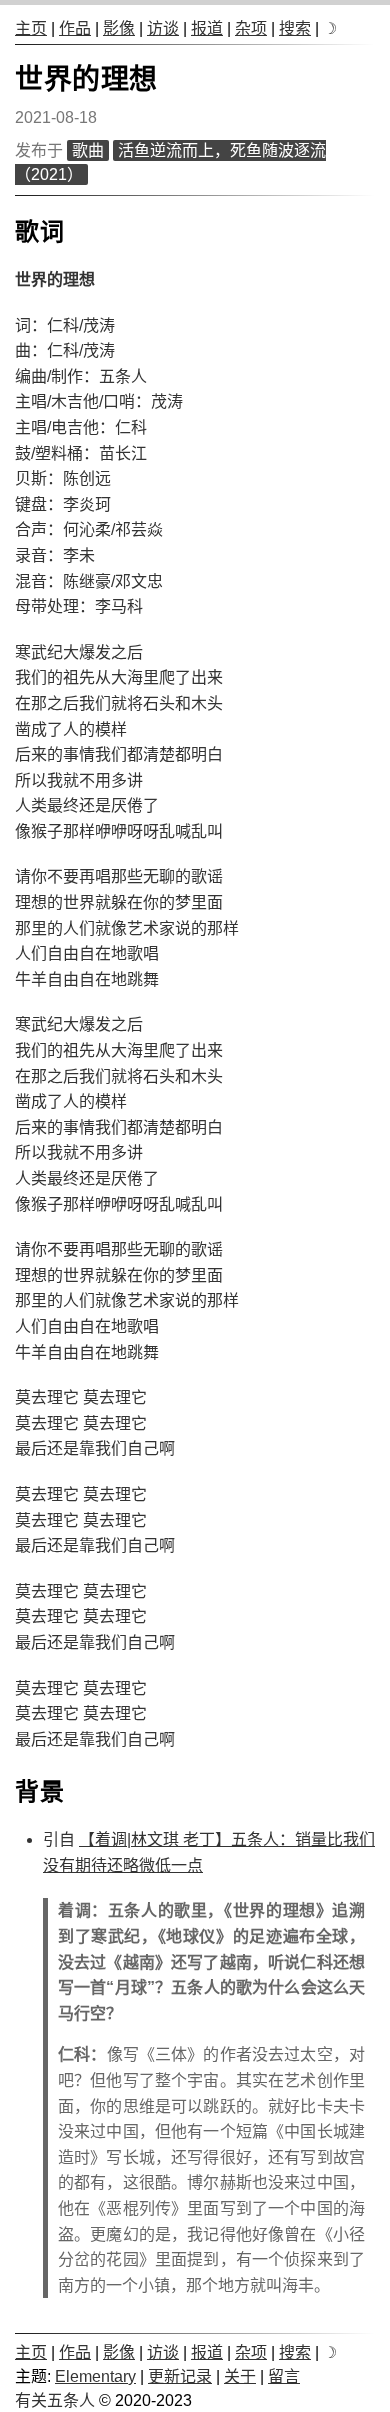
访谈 (163, 28)
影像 (119, 28)
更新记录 (180, 2376)
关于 (240, 2376)
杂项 (251, 28)
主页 (31, 28)
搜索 (295, 28)
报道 (207, 28)
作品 (75, 28)
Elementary (95, 2376)
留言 (284, 2376)
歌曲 (88, 150)
